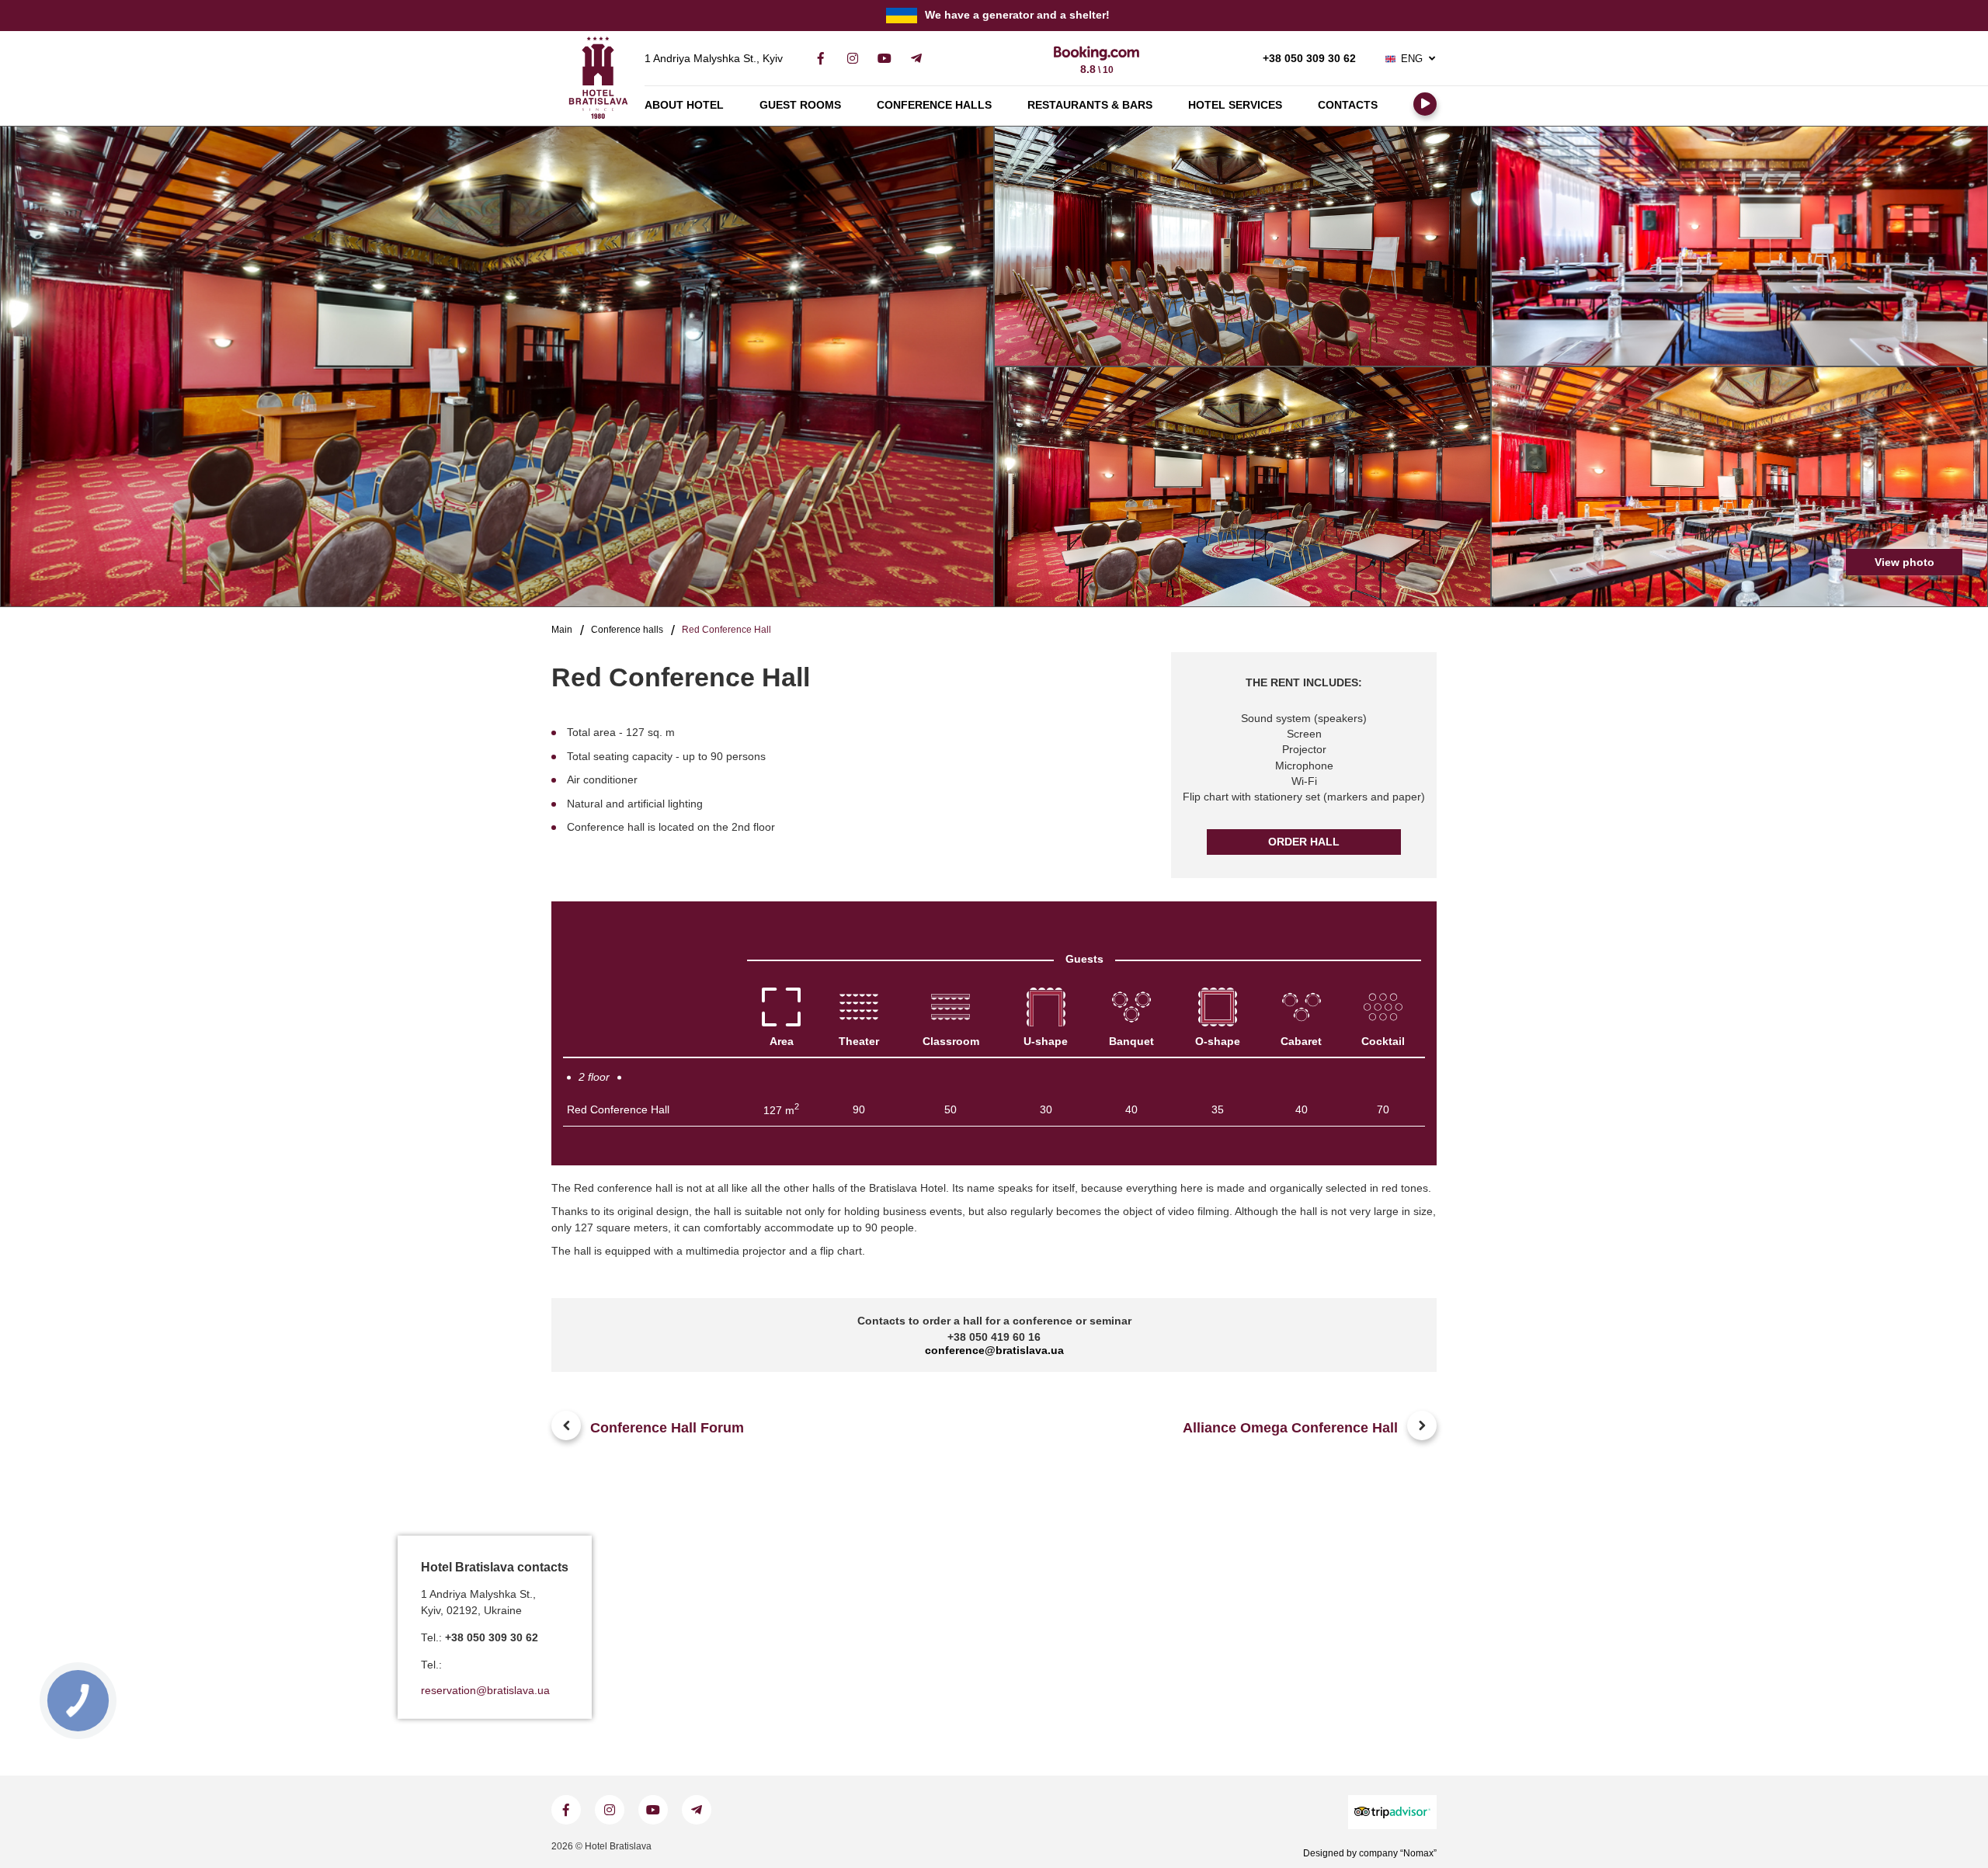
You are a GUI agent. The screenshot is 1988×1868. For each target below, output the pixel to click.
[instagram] (852, 59)
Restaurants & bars (1090, 105)
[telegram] (916, 59)
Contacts (1348, 105)
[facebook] (820, 59)
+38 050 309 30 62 (1309, 59)
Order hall (1304, 842)
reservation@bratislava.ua (485, 1691)
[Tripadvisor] (1392, 1812)
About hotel (684, 105)
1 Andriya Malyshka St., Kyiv (714, 59)
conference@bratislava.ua (994, 1351)
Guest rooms (800, 105)
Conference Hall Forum (667, 1428)
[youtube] (884, 59)
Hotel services (1235, 105)
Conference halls (934, 105)
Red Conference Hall (618, 1110)
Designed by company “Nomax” (1370, 1853)
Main (562, 630)
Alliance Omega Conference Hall (1290, 1428)
